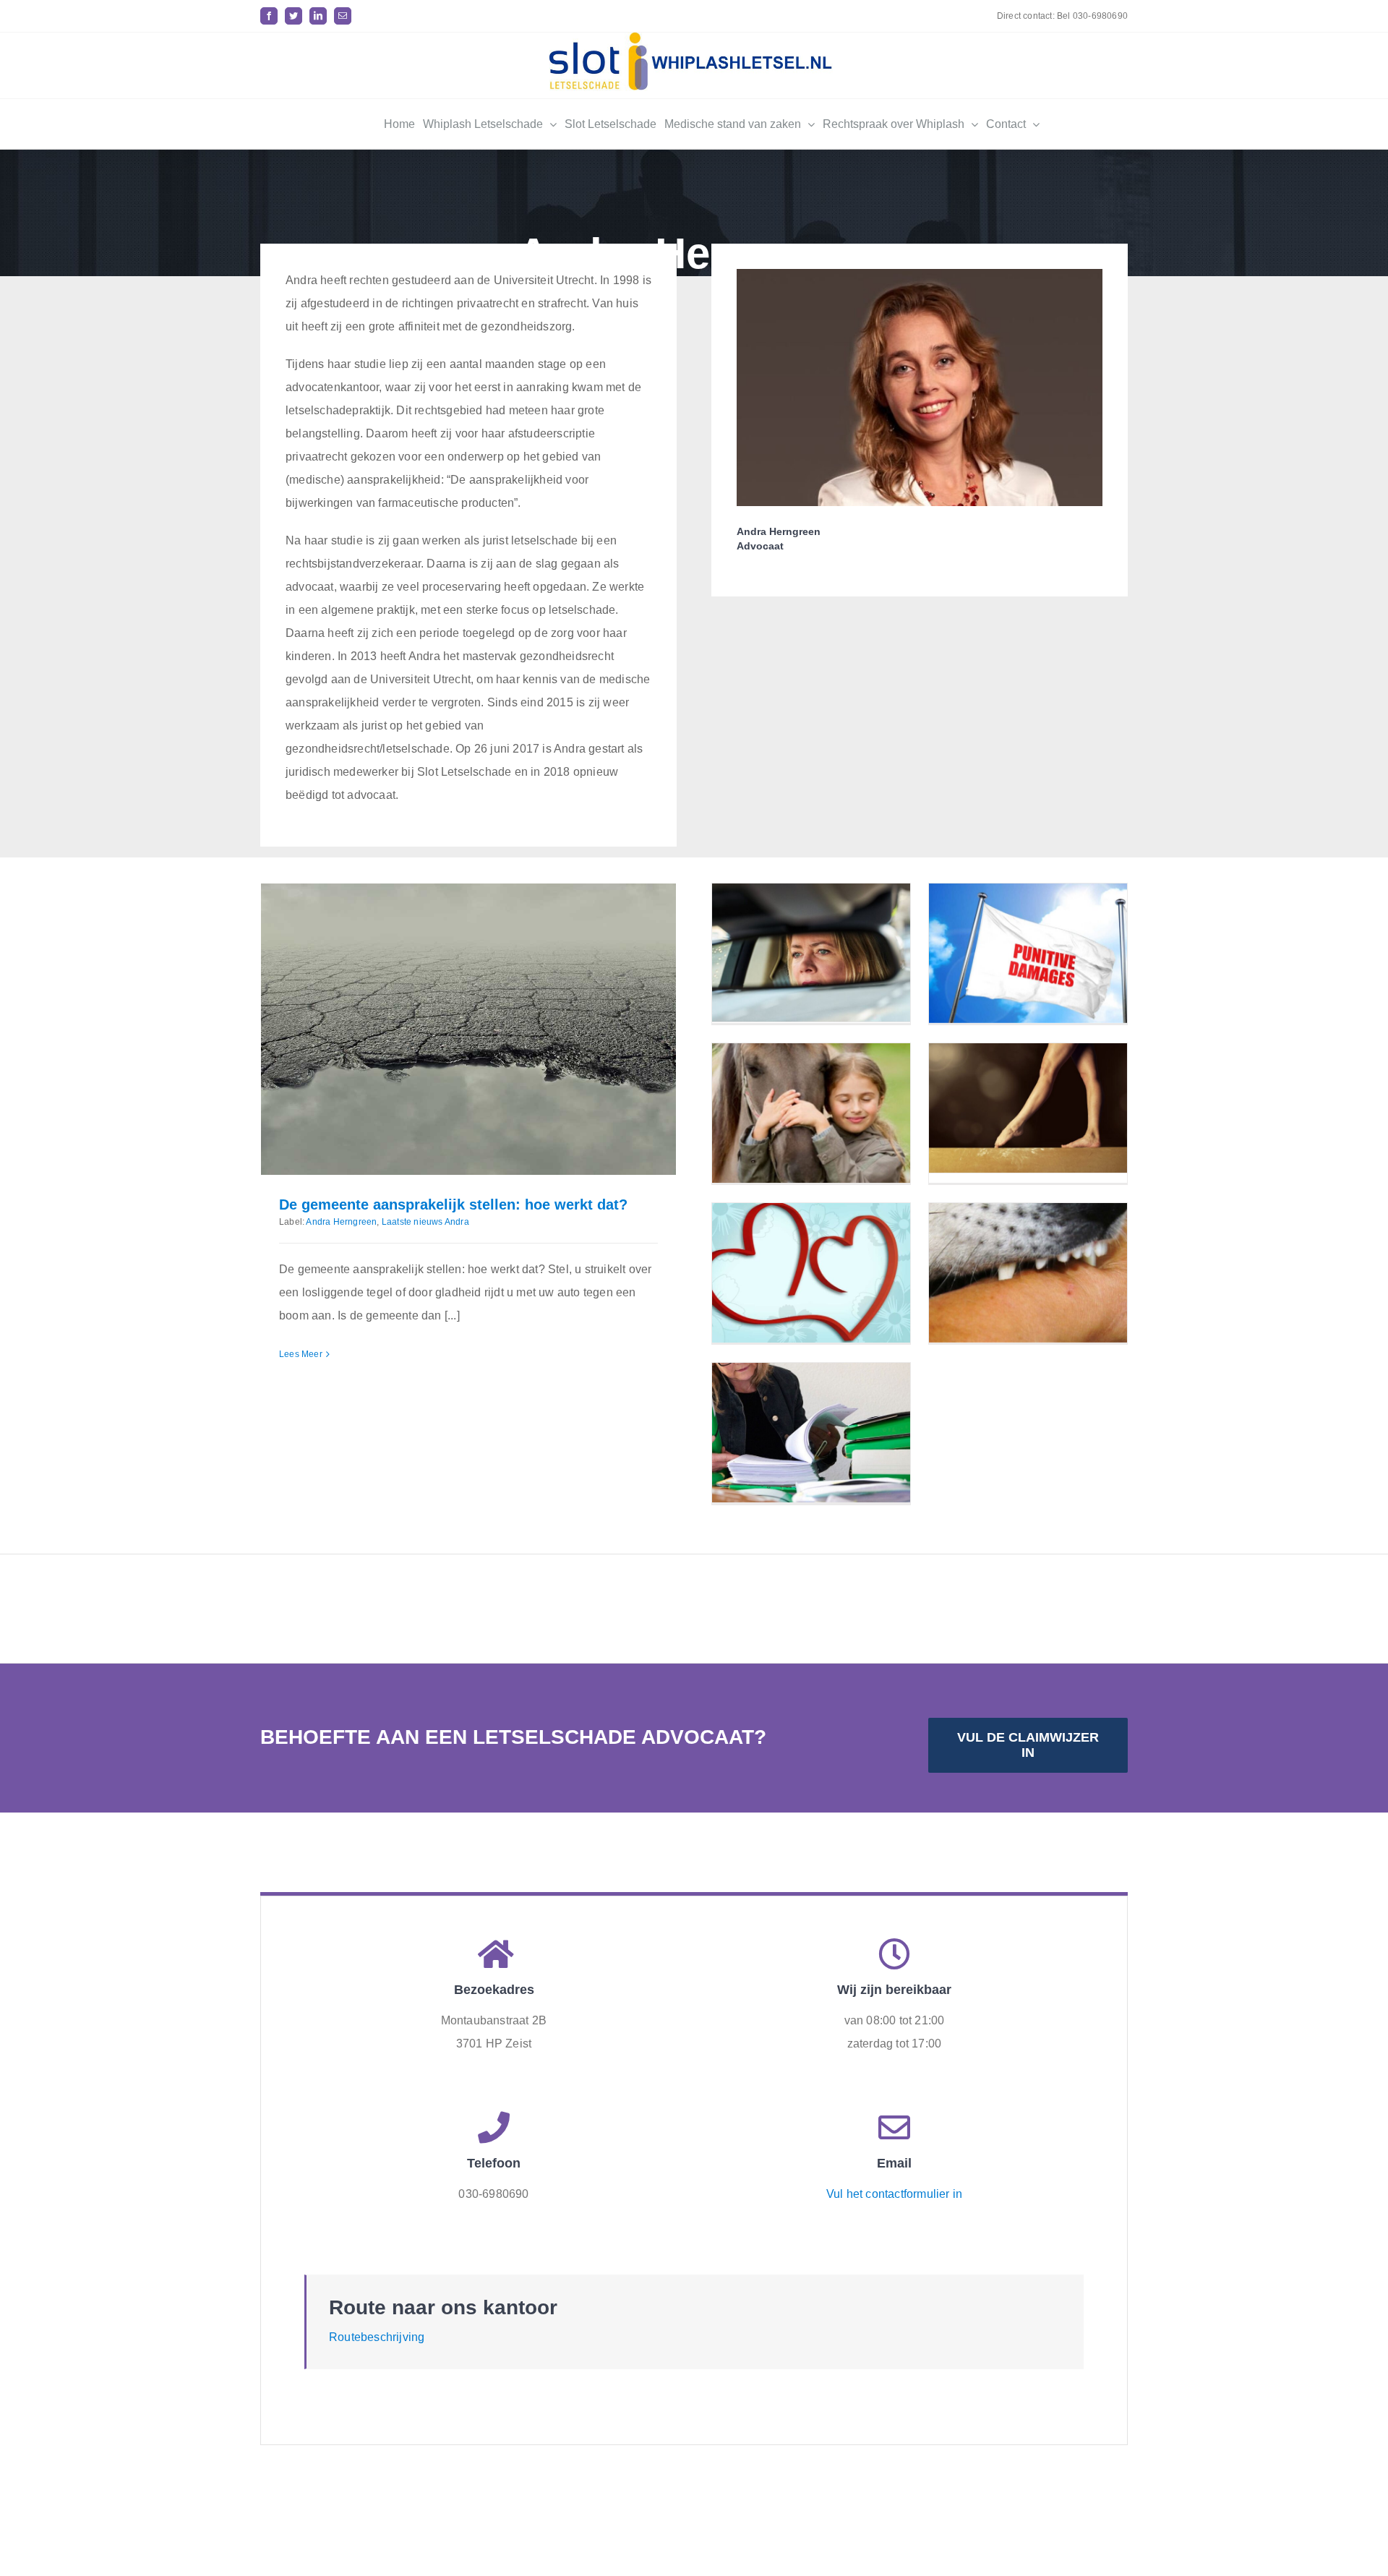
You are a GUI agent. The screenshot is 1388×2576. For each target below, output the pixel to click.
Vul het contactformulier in (894, 2194)
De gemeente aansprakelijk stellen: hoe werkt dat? (453, 1204)
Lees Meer (301, 1354)
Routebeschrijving (377, 2337)
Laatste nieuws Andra (425, 1222)
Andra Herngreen (341, 1222)
